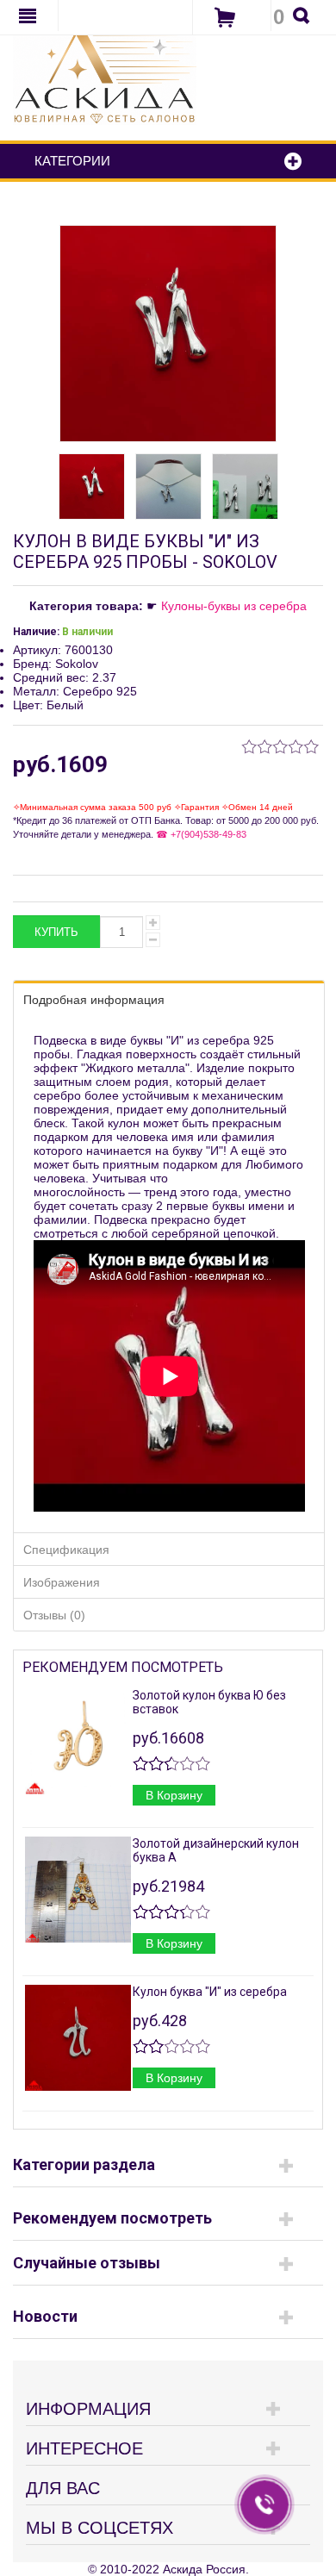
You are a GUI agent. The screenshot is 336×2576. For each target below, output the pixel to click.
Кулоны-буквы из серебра (234, 606)
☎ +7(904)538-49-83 (200, 834)
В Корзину (174, 1795)
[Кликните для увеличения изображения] (168, 334)
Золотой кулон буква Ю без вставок (209, 1702)
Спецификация (66, 1550)
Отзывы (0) (54, 1615)
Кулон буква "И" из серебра (210, 1992)
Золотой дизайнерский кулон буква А (216, 1850)
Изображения (62, 1582)
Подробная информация (94, 1000)
